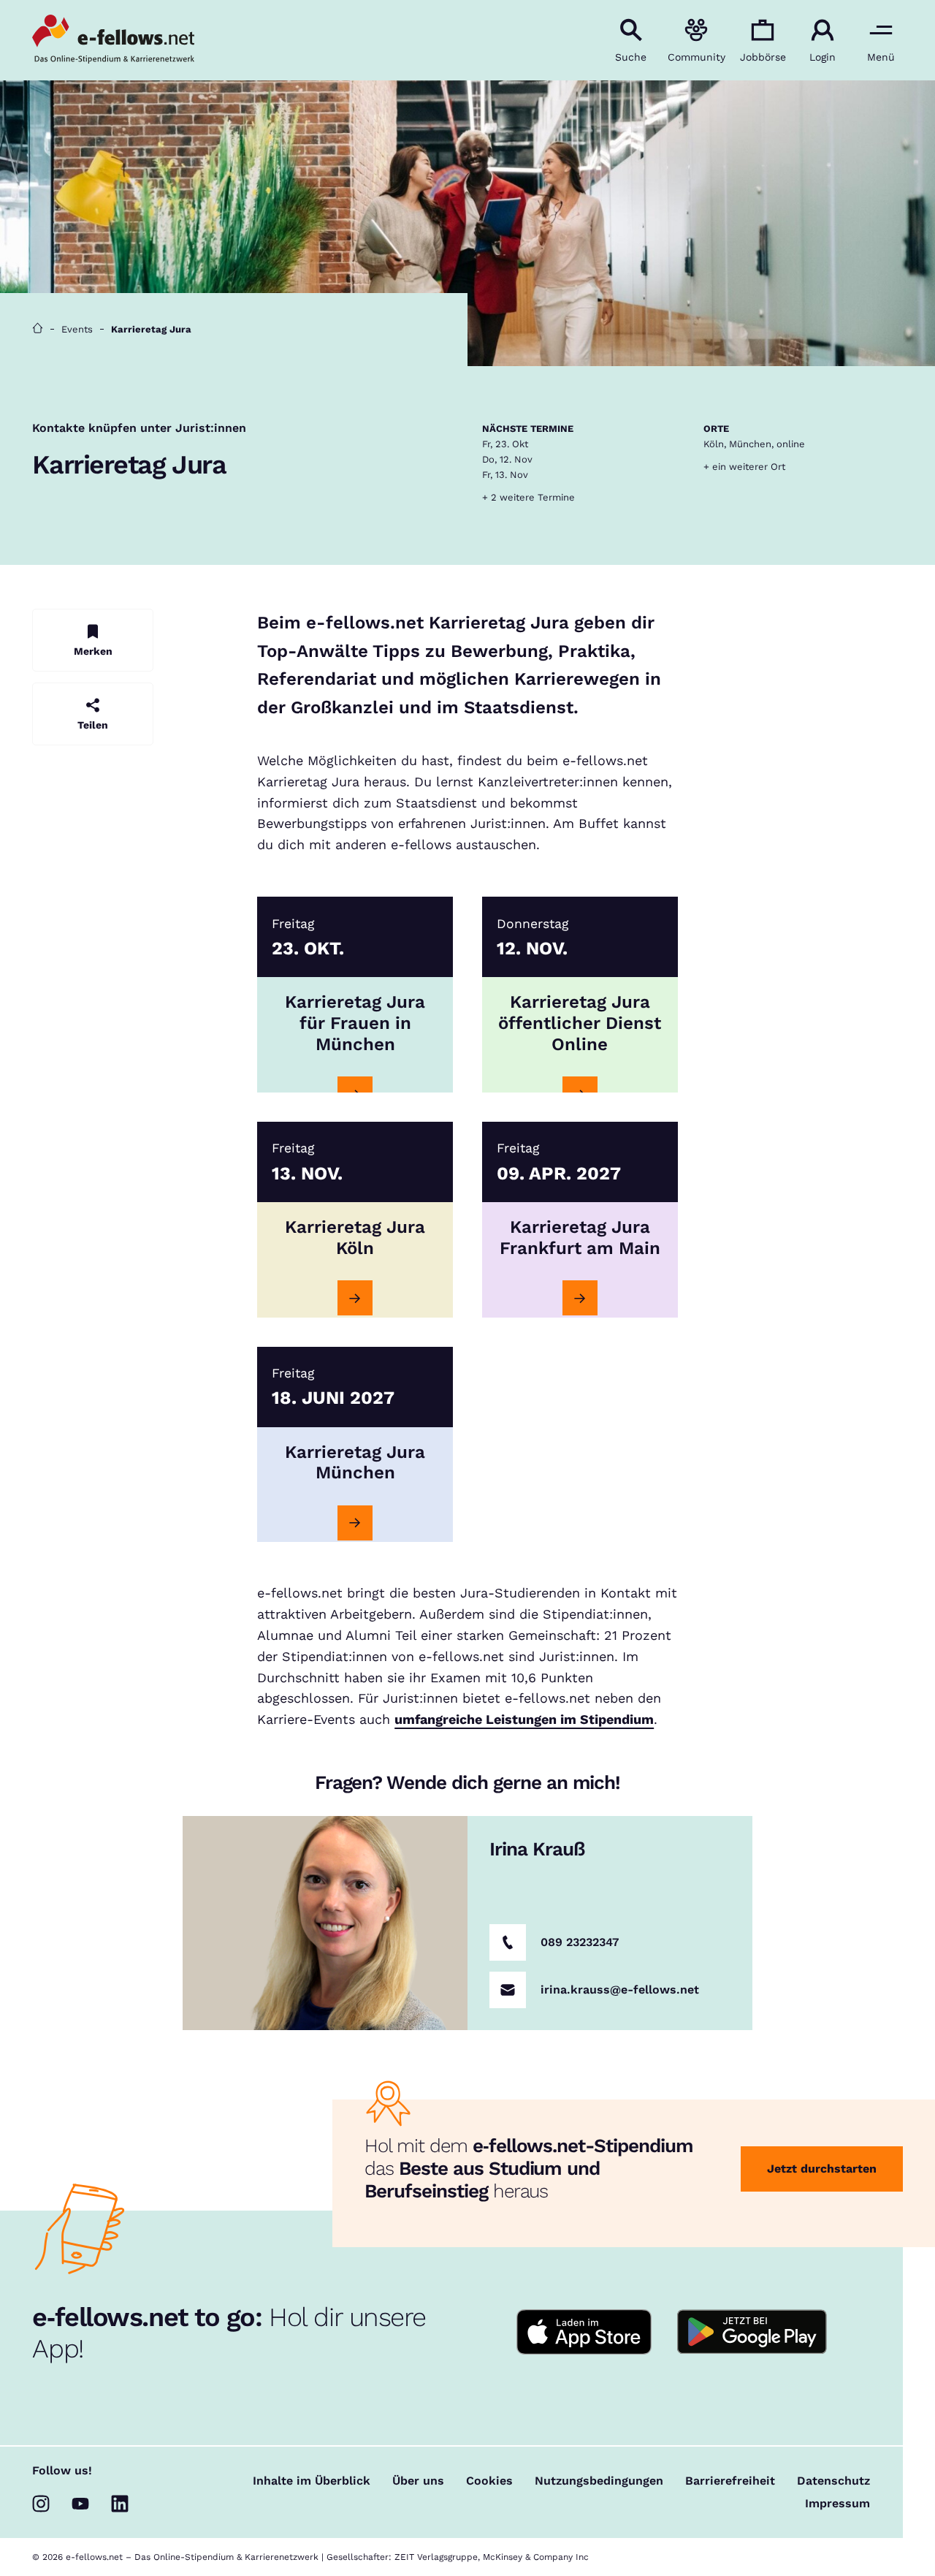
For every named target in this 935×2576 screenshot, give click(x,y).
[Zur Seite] (355, 1298)
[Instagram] (41, 2504)
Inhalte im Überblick (312, 2481)
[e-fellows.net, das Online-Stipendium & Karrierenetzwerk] (113, 40)
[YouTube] (80, 2504)
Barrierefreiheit (730, 2481)
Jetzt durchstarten (822, 2169)
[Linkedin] (120, 2504)
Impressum (837, 2504)
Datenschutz (833, 2481)
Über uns (418, 2481)
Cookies (489, 2481)
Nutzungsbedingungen (599, 2481)
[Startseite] (38, 329)
